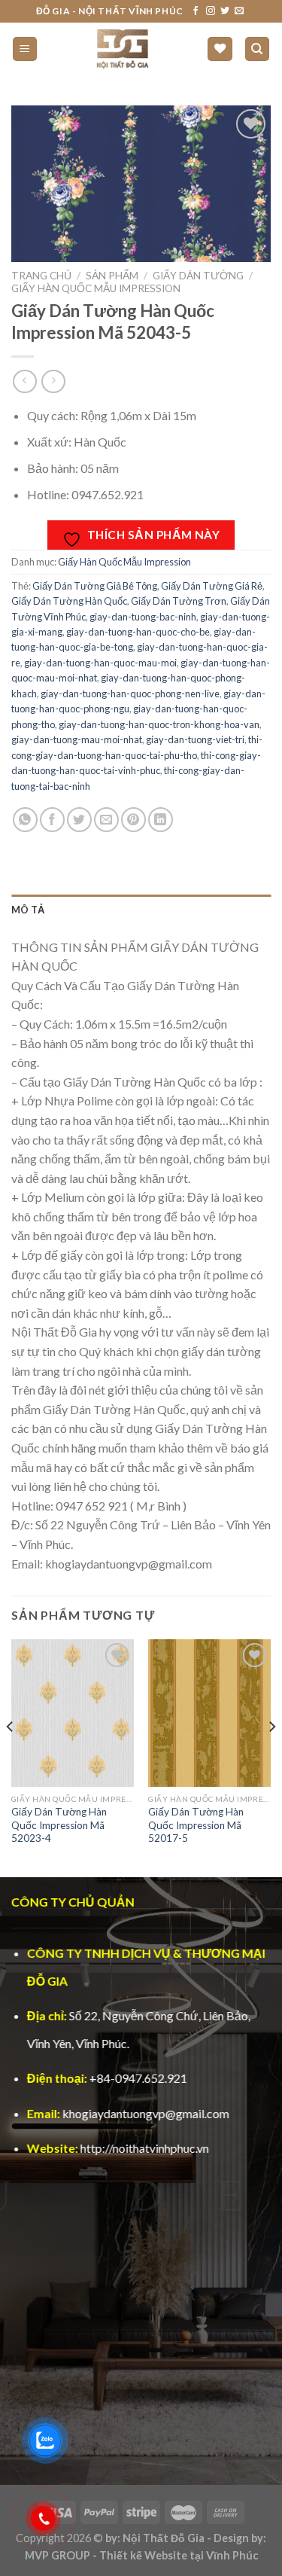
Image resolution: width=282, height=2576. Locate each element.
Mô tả (28, 910)
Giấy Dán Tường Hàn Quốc (69, 601)
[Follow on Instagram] (211, 11)
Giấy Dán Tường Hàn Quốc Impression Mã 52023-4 (59, 1825)
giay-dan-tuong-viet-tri (195, 739)
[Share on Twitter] (79, 820)
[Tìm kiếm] (258, 49)
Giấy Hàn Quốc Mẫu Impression (96, 288)
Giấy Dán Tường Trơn (179, 601)
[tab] (141, 910)
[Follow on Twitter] (225, 11)
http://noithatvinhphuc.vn (145, 2148)
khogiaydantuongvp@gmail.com (146, 2113)
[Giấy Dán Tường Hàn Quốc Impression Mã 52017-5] (209, 1713)
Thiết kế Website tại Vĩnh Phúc (179, 2555)
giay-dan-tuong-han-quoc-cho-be (138, 632)
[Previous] (11, 1757)
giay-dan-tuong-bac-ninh (143, 617)
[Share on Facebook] (52, 820)
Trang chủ (41, 276)
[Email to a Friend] (106, 820)
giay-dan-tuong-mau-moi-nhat (77, 739)
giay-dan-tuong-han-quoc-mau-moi (100, 663)
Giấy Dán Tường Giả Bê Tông (95, 586)
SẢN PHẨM (112, 276)
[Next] (271, 1757)
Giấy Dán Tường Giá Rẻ (212, 586)
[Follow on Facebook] (196, 11)
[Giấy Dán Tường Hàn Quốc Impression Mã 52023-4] (73, 1713)
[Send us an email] (239, 11)
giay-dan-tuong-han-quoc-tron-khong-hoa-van (159, 724)
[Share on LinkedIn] (161, 820)
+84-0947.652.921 (138, 2078)
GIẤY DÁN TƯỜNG (198, 276)
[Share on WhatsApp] (25, 820)
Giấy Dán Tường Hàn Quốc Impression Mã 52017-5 (196, 1825)
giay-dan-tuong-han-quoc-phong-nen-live (130, 694)
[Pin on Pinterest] (133, 820)
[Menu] (25, 49)
